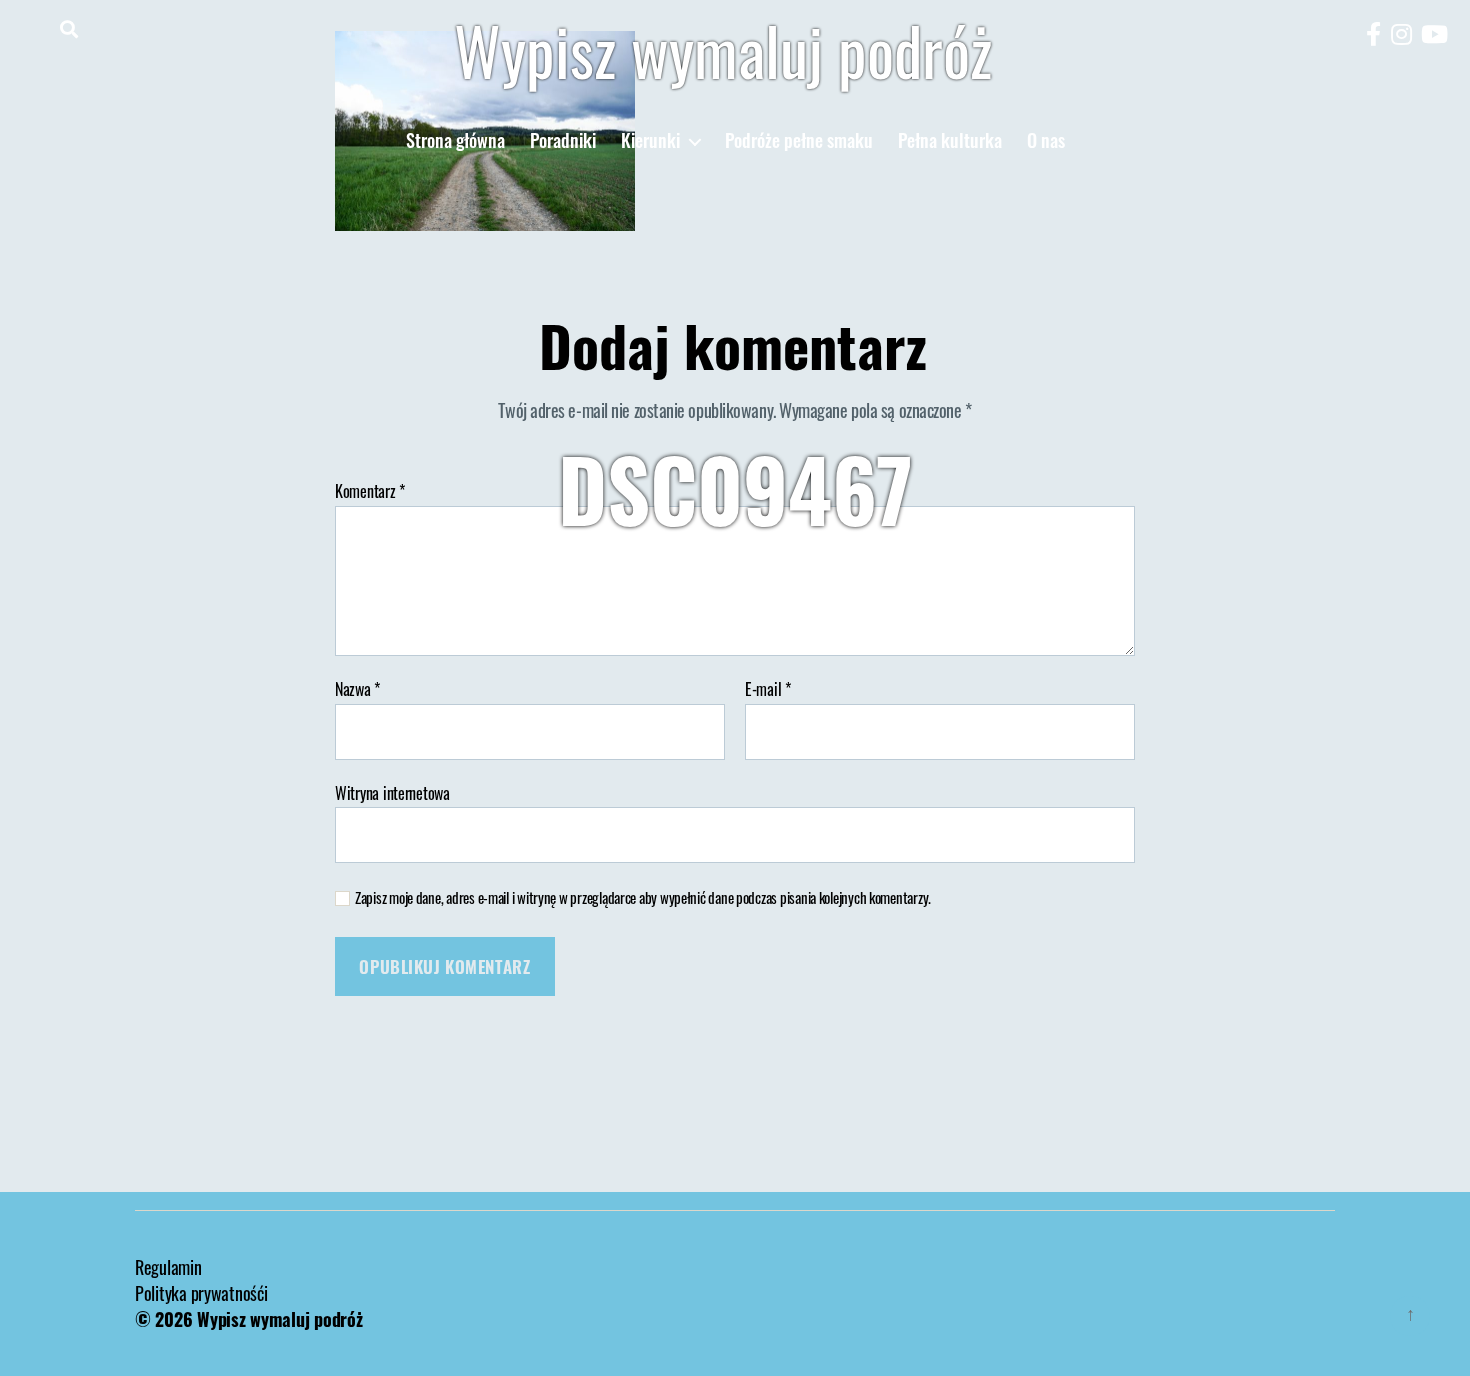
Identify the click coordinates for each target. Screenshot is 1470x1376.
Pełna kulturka (950, 141)
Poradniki (563, 141)
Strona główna (455, 141)
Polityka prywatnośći (201, 1293)
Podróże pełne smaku (799, 141)
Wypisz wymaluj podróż (723, 50)
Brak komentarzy (931, 579)
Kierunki (650, 141)
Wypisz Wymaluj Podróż (623, 579)
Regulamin (168, 1267)
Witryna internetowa (392, 791)
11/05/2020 (786, 579)
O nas (1046, 141)
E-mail (768, 690)
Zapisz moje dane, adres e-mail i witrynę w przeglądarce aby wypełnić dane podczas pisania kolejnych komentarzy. (643, 897)
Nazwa (357, 690)
